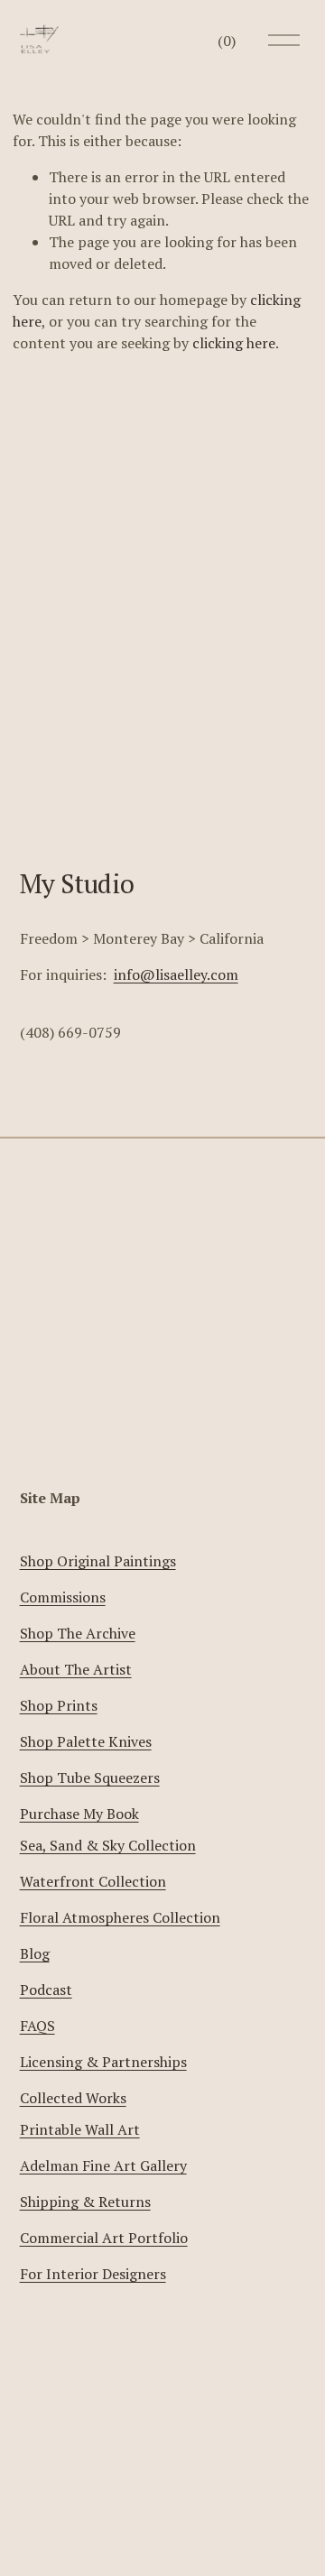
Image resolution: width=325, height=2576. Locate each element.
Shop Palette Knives (86, 1741)
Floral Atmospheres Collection (120, 1917)
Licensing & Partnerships (103, 2062)
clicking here (234, 343)
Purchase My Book (79, 1814)
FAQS (37, 2026)
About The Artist (76, 1669)
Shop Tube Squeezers (90, 1777)
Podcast (46, 1990)
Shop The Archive (78, 1633)
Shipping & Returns (85, 2202)
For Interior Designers (93, 2274)
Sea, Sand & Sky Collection (108, 1845)
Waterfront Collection (93, 1881)
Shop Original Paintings (98, 1561)
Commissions (63, 1597)
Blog (35, 1953)
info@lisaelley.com (176, 974)
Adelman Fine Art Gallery (103, 2165)
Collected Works (73, 2098)
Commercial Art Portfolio (104, 2238)
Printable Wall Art (80, 2129)
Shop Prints (59, 1705)
